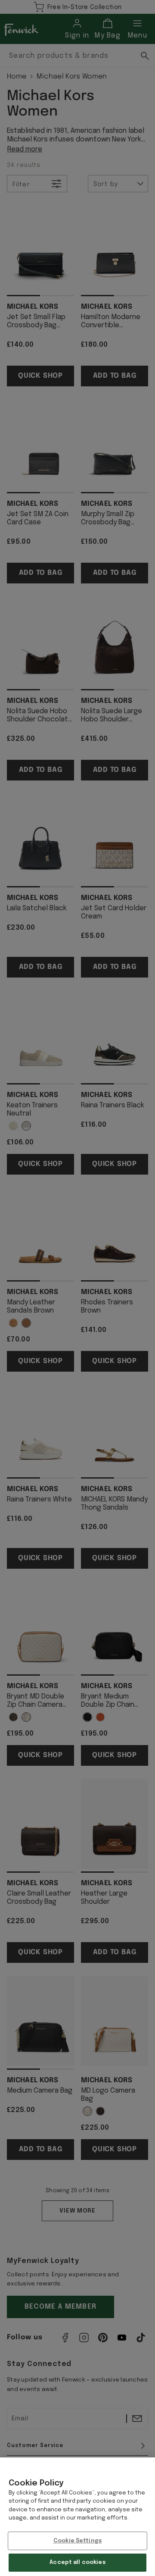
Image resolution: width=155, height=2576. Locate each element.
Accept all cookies (77, 2562)
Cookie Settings (77, 2541)
